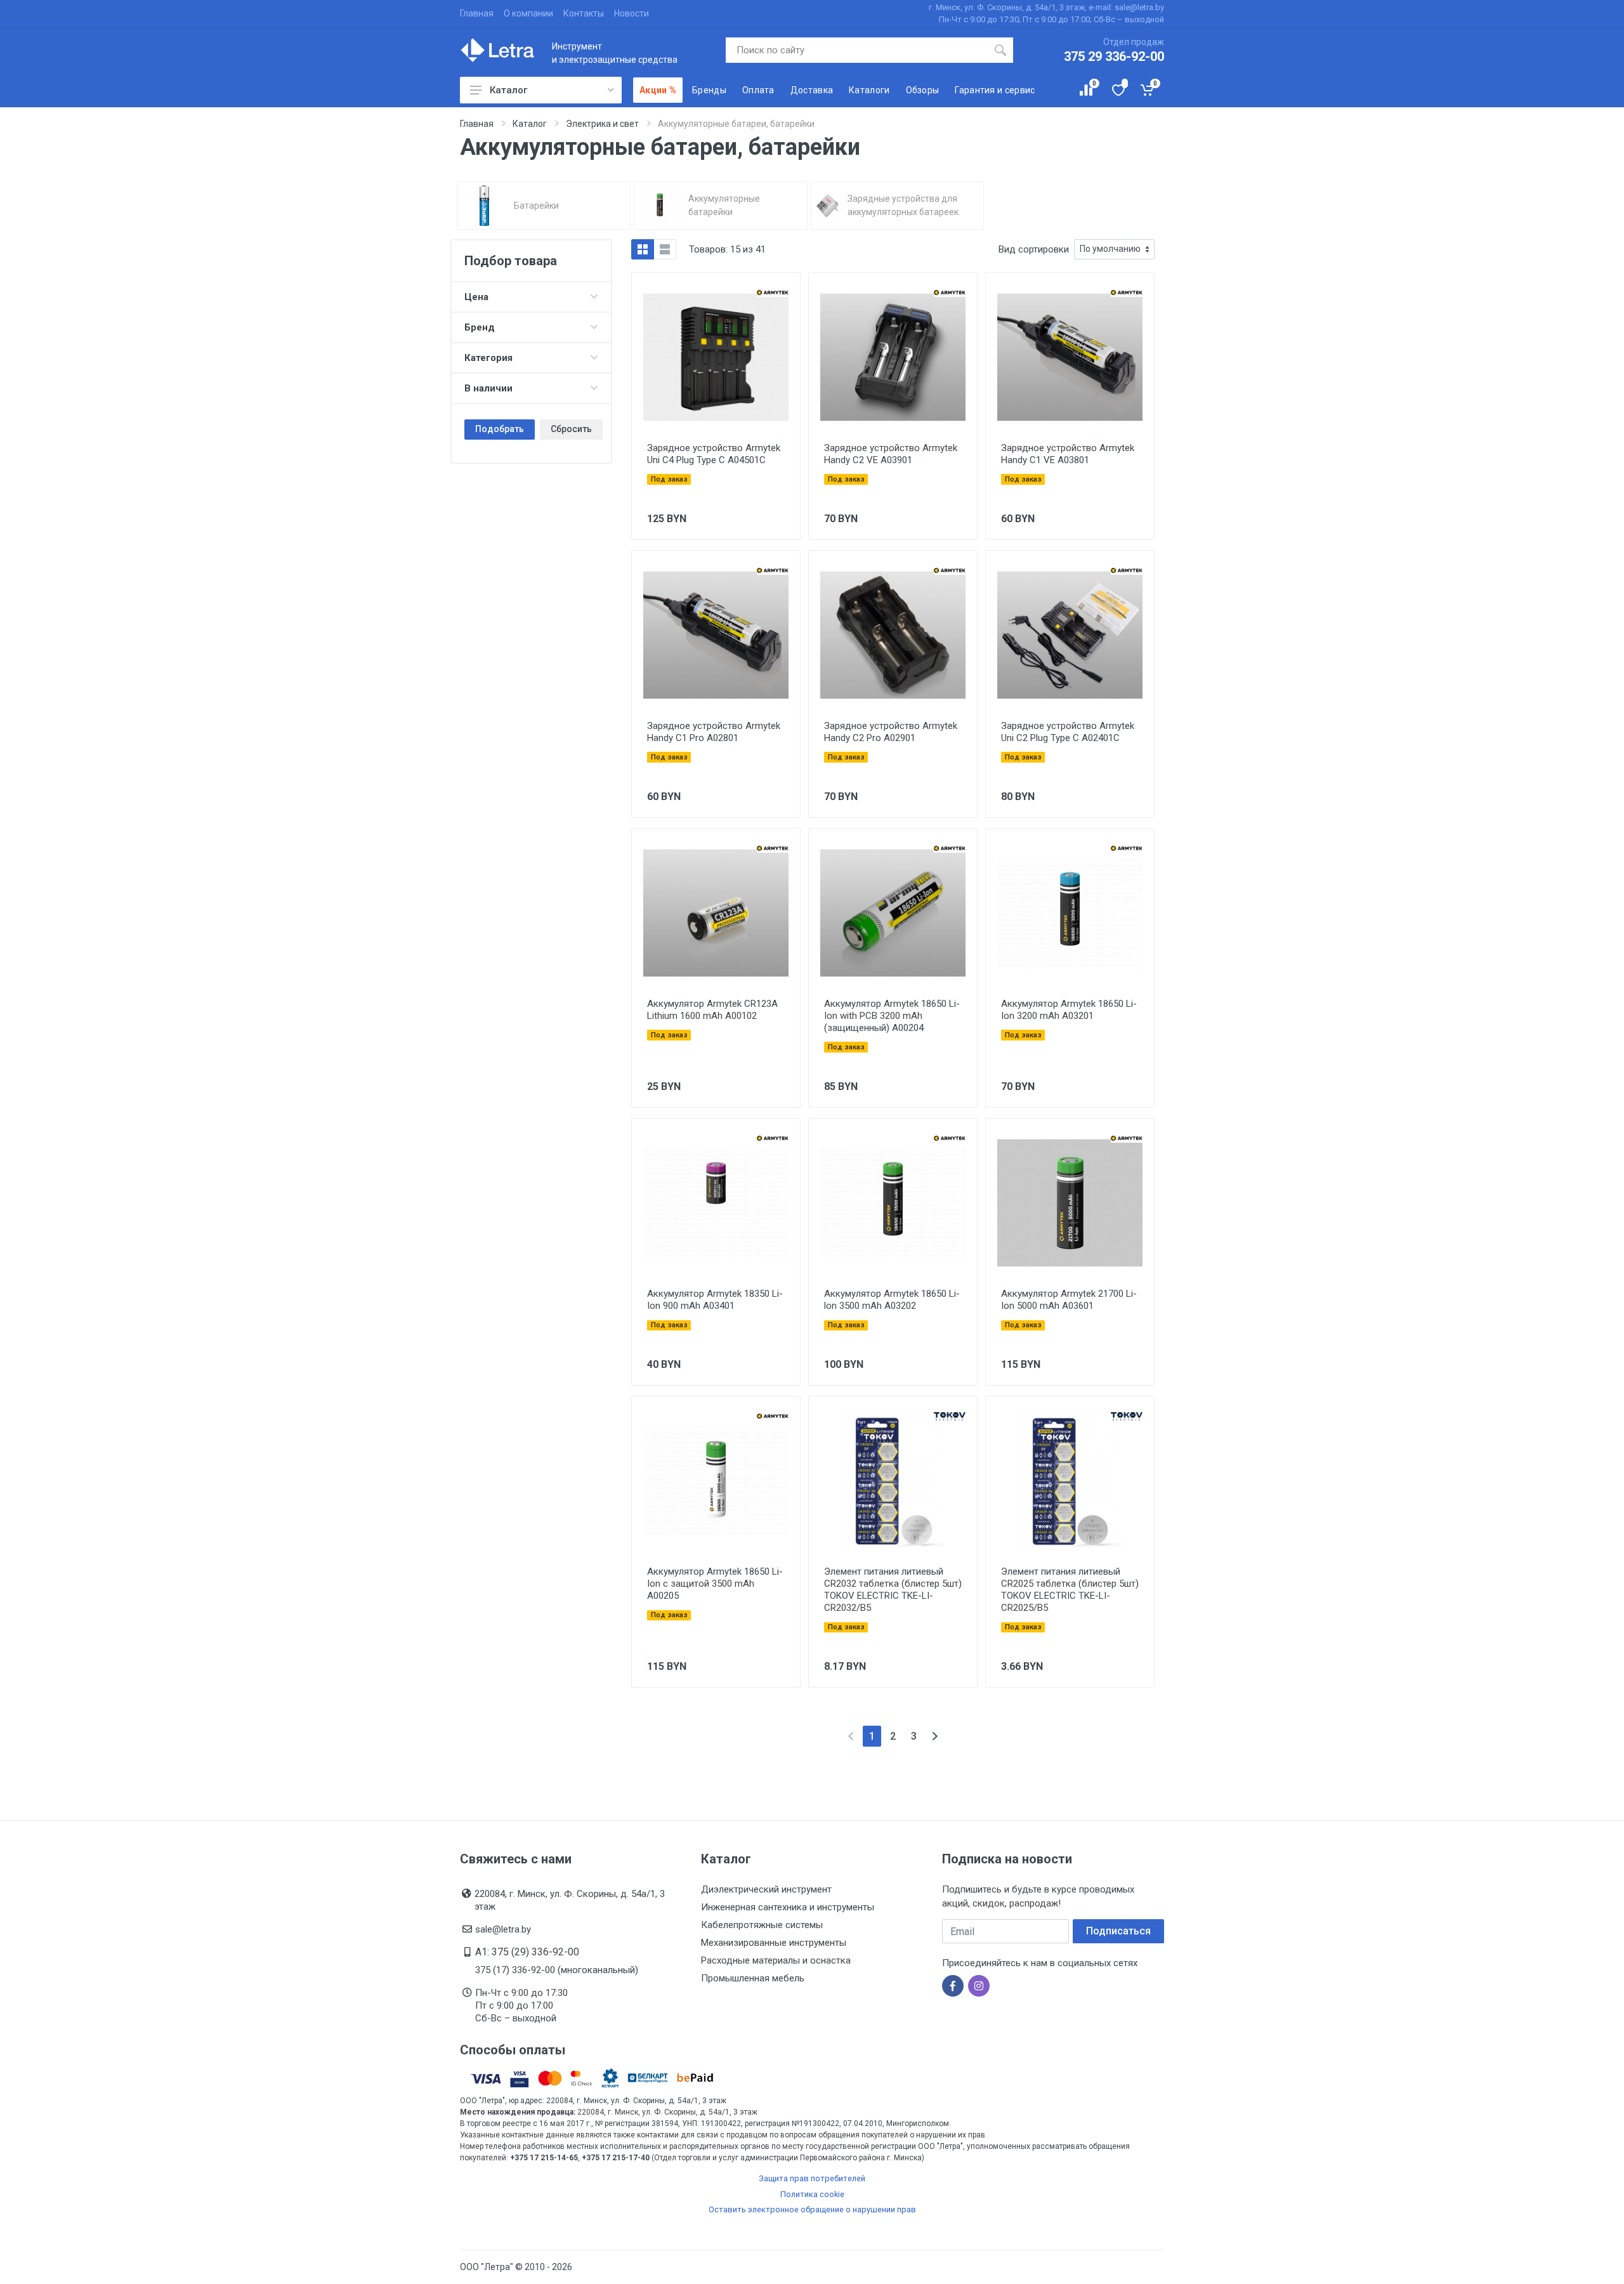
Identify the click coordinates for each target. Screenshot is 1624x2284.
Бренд (480, 327)
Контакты (584, 13)
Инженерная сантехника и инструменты (788, 1907)
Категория (488, 358)
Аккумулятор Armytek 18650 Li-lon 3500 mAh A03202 (892, 1300)
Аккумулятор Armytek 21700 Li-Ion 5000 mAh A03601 (1069, 1300)
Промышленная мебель (753, 1978)
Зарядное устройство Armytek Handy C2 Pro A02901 (891, 732)
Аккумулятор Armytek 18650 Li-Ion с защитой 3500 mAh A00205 (715, 1584)
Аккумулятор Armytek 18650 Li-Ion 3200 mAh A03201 (1069, 1010)
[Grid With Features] (643, 249)
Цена (476, 297)
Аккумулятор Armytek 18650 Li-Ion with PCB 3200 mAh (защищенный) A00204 (892, 1016)
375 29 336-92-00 (1114, 56)
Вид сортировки (1034, 249)
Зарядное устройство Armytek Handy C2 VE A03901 (891, 454)
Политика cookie (812, 2194)
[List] (665, 249)
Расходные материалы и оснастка (776, 1960)
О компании (528, 13)
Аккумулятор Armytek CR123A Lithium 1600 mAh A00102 (712, 1010)
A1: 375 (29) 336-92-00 (527, 1952)
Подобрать (500, 429)
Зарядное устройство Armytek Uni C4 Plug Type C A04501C (714, 454)
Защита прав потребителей (812, 2178)
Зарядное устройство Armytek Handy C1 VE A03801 (1068, 454)
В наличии (488, 388)
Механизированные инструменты (774, 1943)
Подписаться (1118, 1931)
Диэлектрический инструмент (766, 1889)
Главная (477, 13)
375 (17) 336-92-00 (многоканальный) (557, 1970)
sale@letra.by (503, 1929)
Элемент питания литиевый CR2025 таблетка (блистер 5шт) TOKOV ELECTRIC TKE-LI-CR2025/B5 (1070, 1590)
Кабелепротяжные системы (762, 1925)
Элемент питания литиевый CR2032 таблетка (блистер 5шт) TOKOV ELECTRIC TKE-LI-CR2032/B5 (893, 1590)
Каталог (508, 90)
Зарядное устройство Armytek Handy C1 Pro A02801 (714, 732)
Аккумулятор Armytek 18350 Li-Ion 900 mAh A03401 (715, 1300)
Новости (632, 13)
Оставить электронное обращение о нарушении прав (812, 2209)
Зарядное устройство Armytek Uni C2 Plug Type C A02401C (1068, 732)
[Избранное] (1117, 90)
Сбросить (571, 429)
